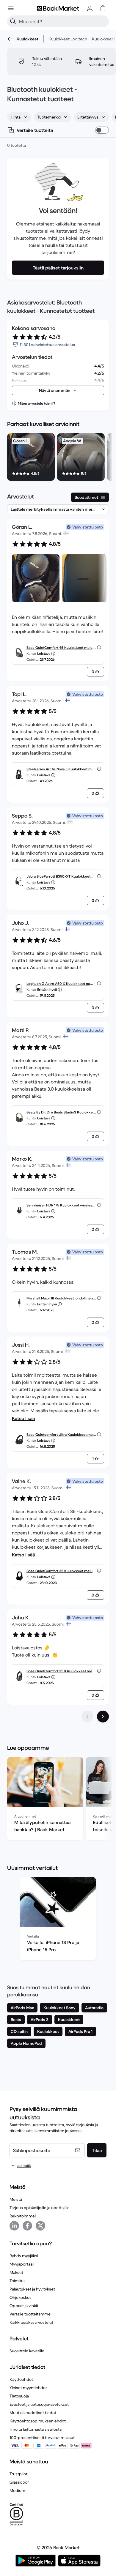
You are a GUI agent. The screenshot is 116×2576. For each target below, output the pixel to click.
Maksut (16, 2272)
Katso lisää (23, 1418)
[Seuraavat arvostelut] (103, 1717)
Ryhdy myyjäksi (24, 2256)
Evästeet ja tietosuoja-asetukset (39, 2404)
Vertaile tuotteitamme (30, 2314)
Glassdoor (19, 2482)
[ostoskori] (103, 8)
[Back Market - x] (40, 2226)
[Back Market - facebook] (27, 2226)
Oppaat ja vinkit (24, 2306)
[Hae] (13, 21)
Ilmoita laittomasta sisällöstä (36, 2429)
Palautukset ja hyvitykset (32, 2289)
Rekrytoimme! (23, 2216)
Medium (17, 2490)
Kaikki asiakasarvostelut (31, 2322)
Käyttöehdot (21, 2379)
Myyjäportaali (22, 2264)
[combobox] (19, 117)
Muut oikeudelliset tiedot (33, 2413)
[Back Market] (58, 8)
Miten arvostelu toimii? (36, 403)
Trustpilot (18, 2474)
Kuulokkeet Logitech (68, 39)
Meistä (16, 2199)
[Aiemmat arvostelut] (87, 1717)
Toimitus (18, 2281)
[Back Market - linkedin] (14, 2226)
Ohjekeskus (21, 2297)
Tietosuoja (19, 2396)
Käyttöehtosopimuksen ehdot (38, 2421)
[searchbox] (63, 21)
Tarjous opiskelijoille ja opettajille (40, 2208)
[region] (58, 458)
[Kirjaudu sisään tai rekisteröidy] (90, 8)
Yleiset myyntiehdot (28, 2388)
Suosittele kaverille (27, 2351)
